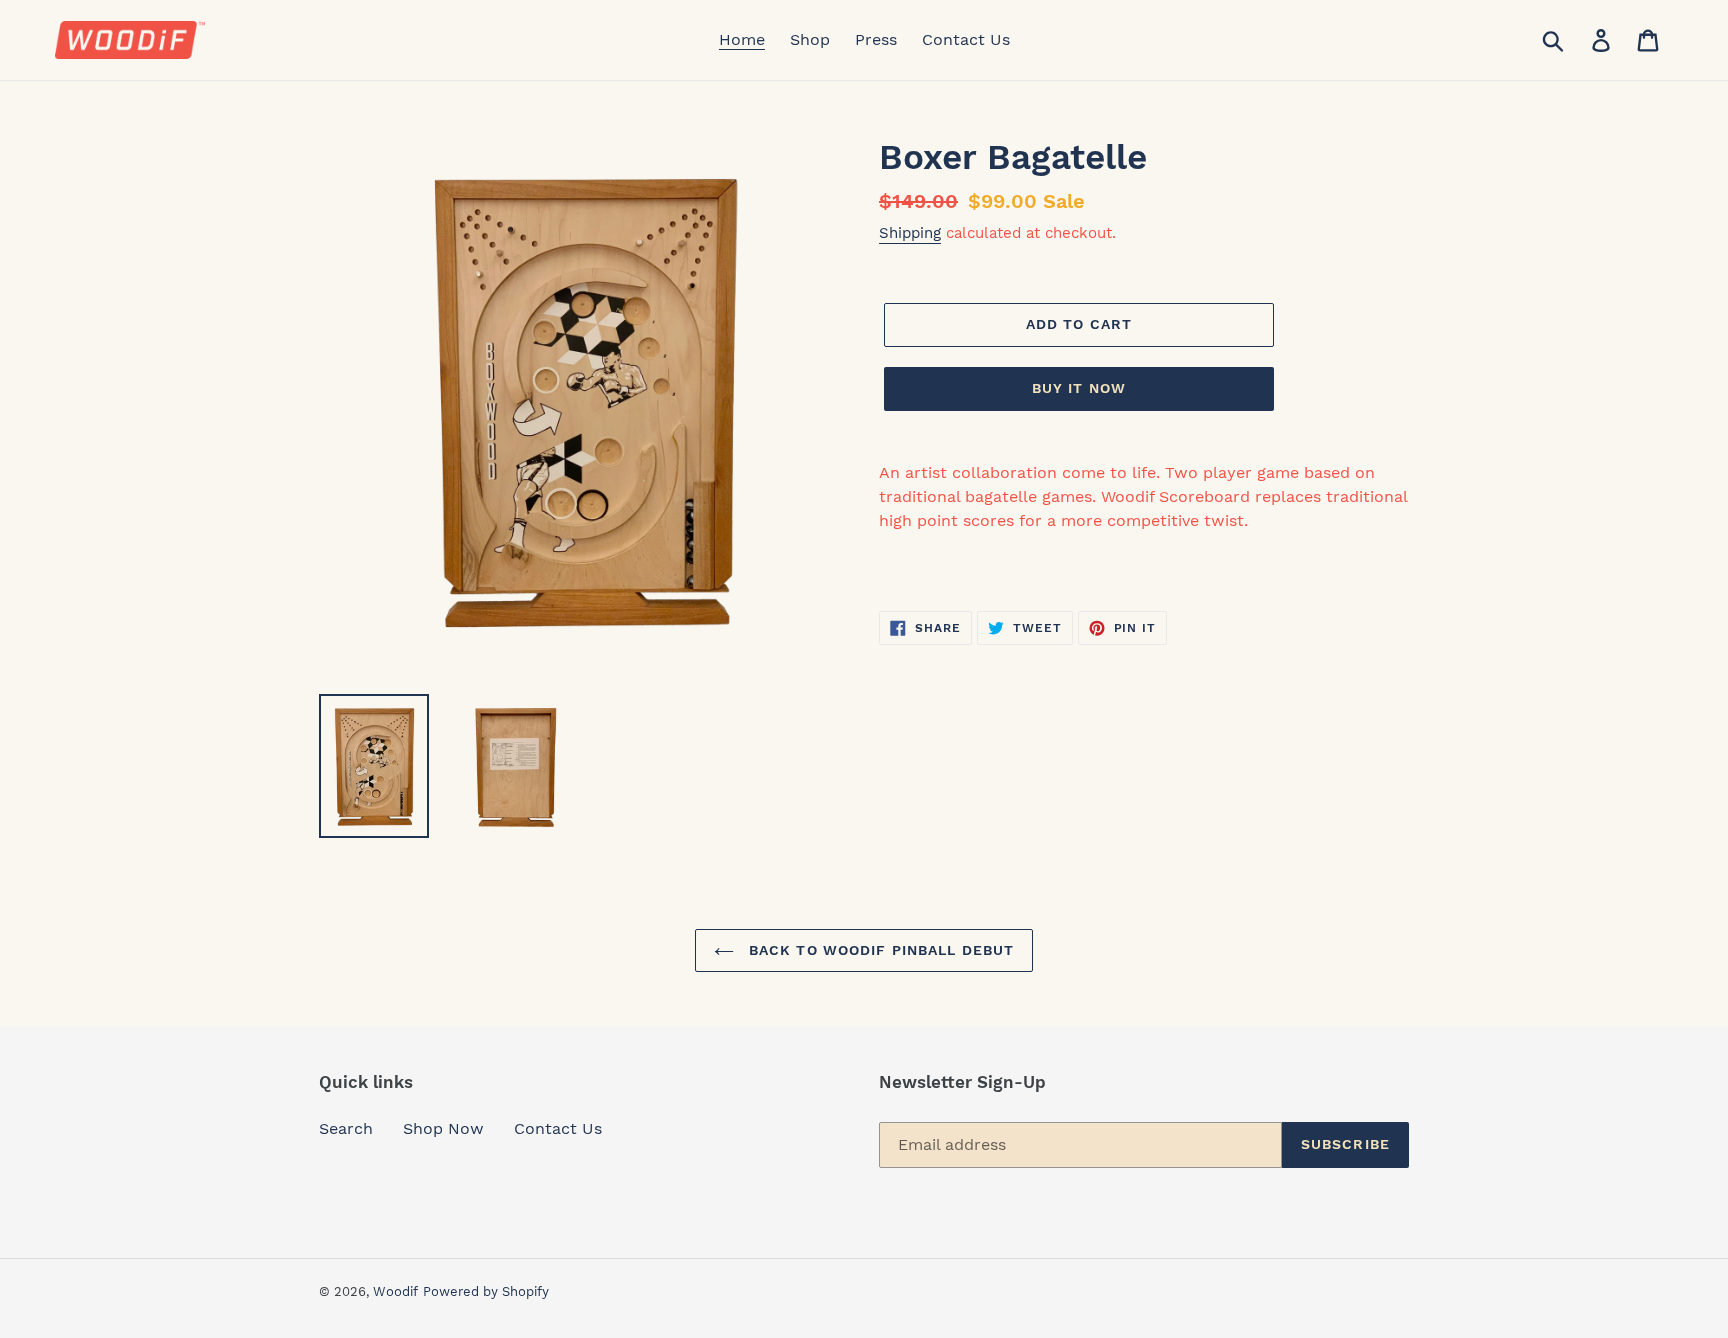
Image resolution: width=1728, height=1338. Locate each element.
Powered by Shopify (486, 1291)
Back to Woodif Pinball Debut (879, 950)
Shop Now (443, 1128)
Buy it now (1079, 388)
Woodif (395, 1291)
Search (346, 1128)
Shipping (910, 233)
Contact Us (558, 1128)
